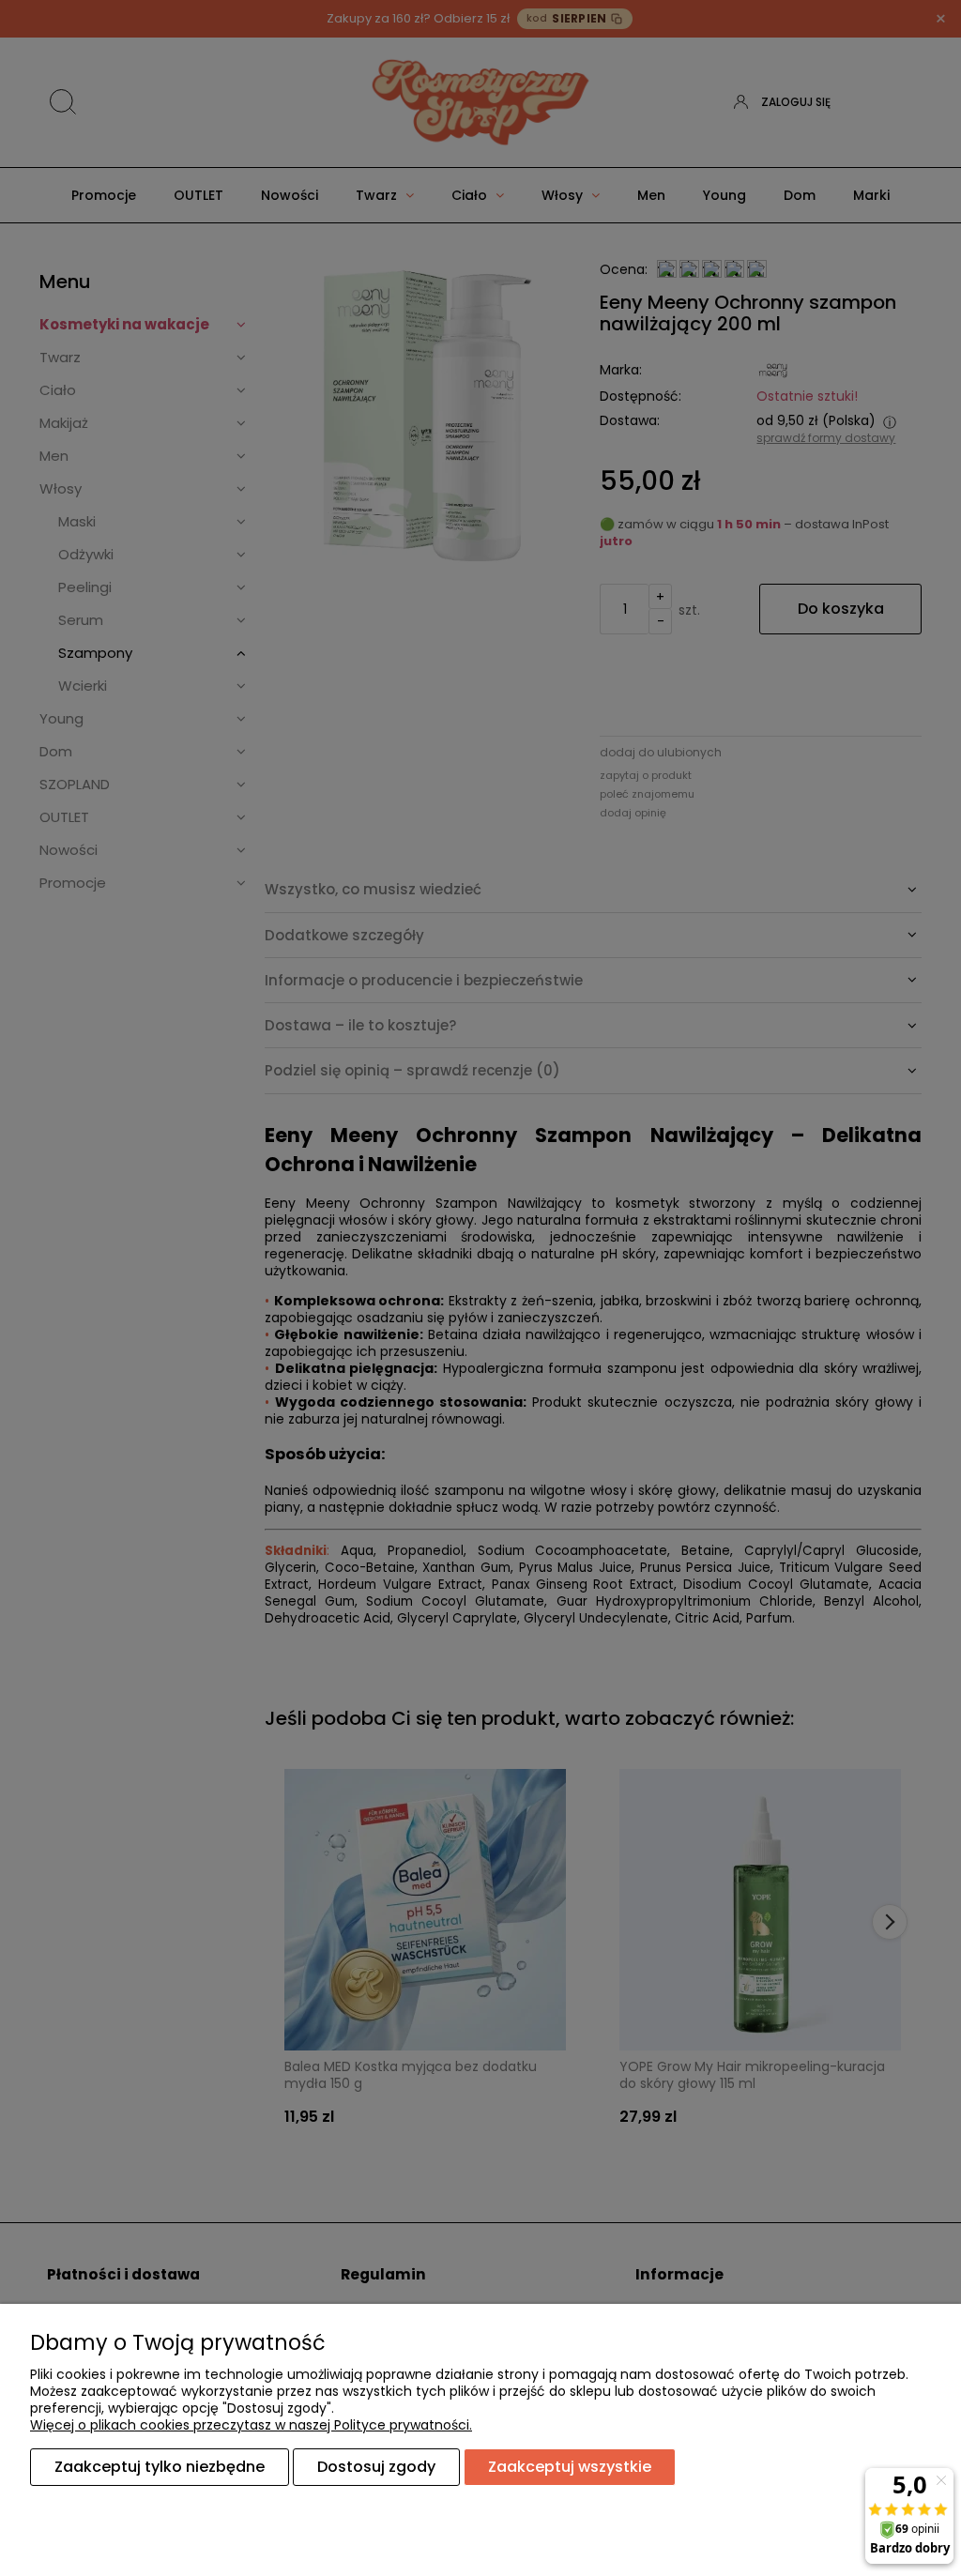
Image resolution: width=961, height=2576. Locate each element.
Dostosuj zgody (376, 2467)
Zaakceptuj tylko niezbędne (160, 2467)
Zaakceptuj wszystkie (570, 2467)
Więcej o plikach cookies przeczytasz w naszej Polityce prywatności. (251, 2425)
